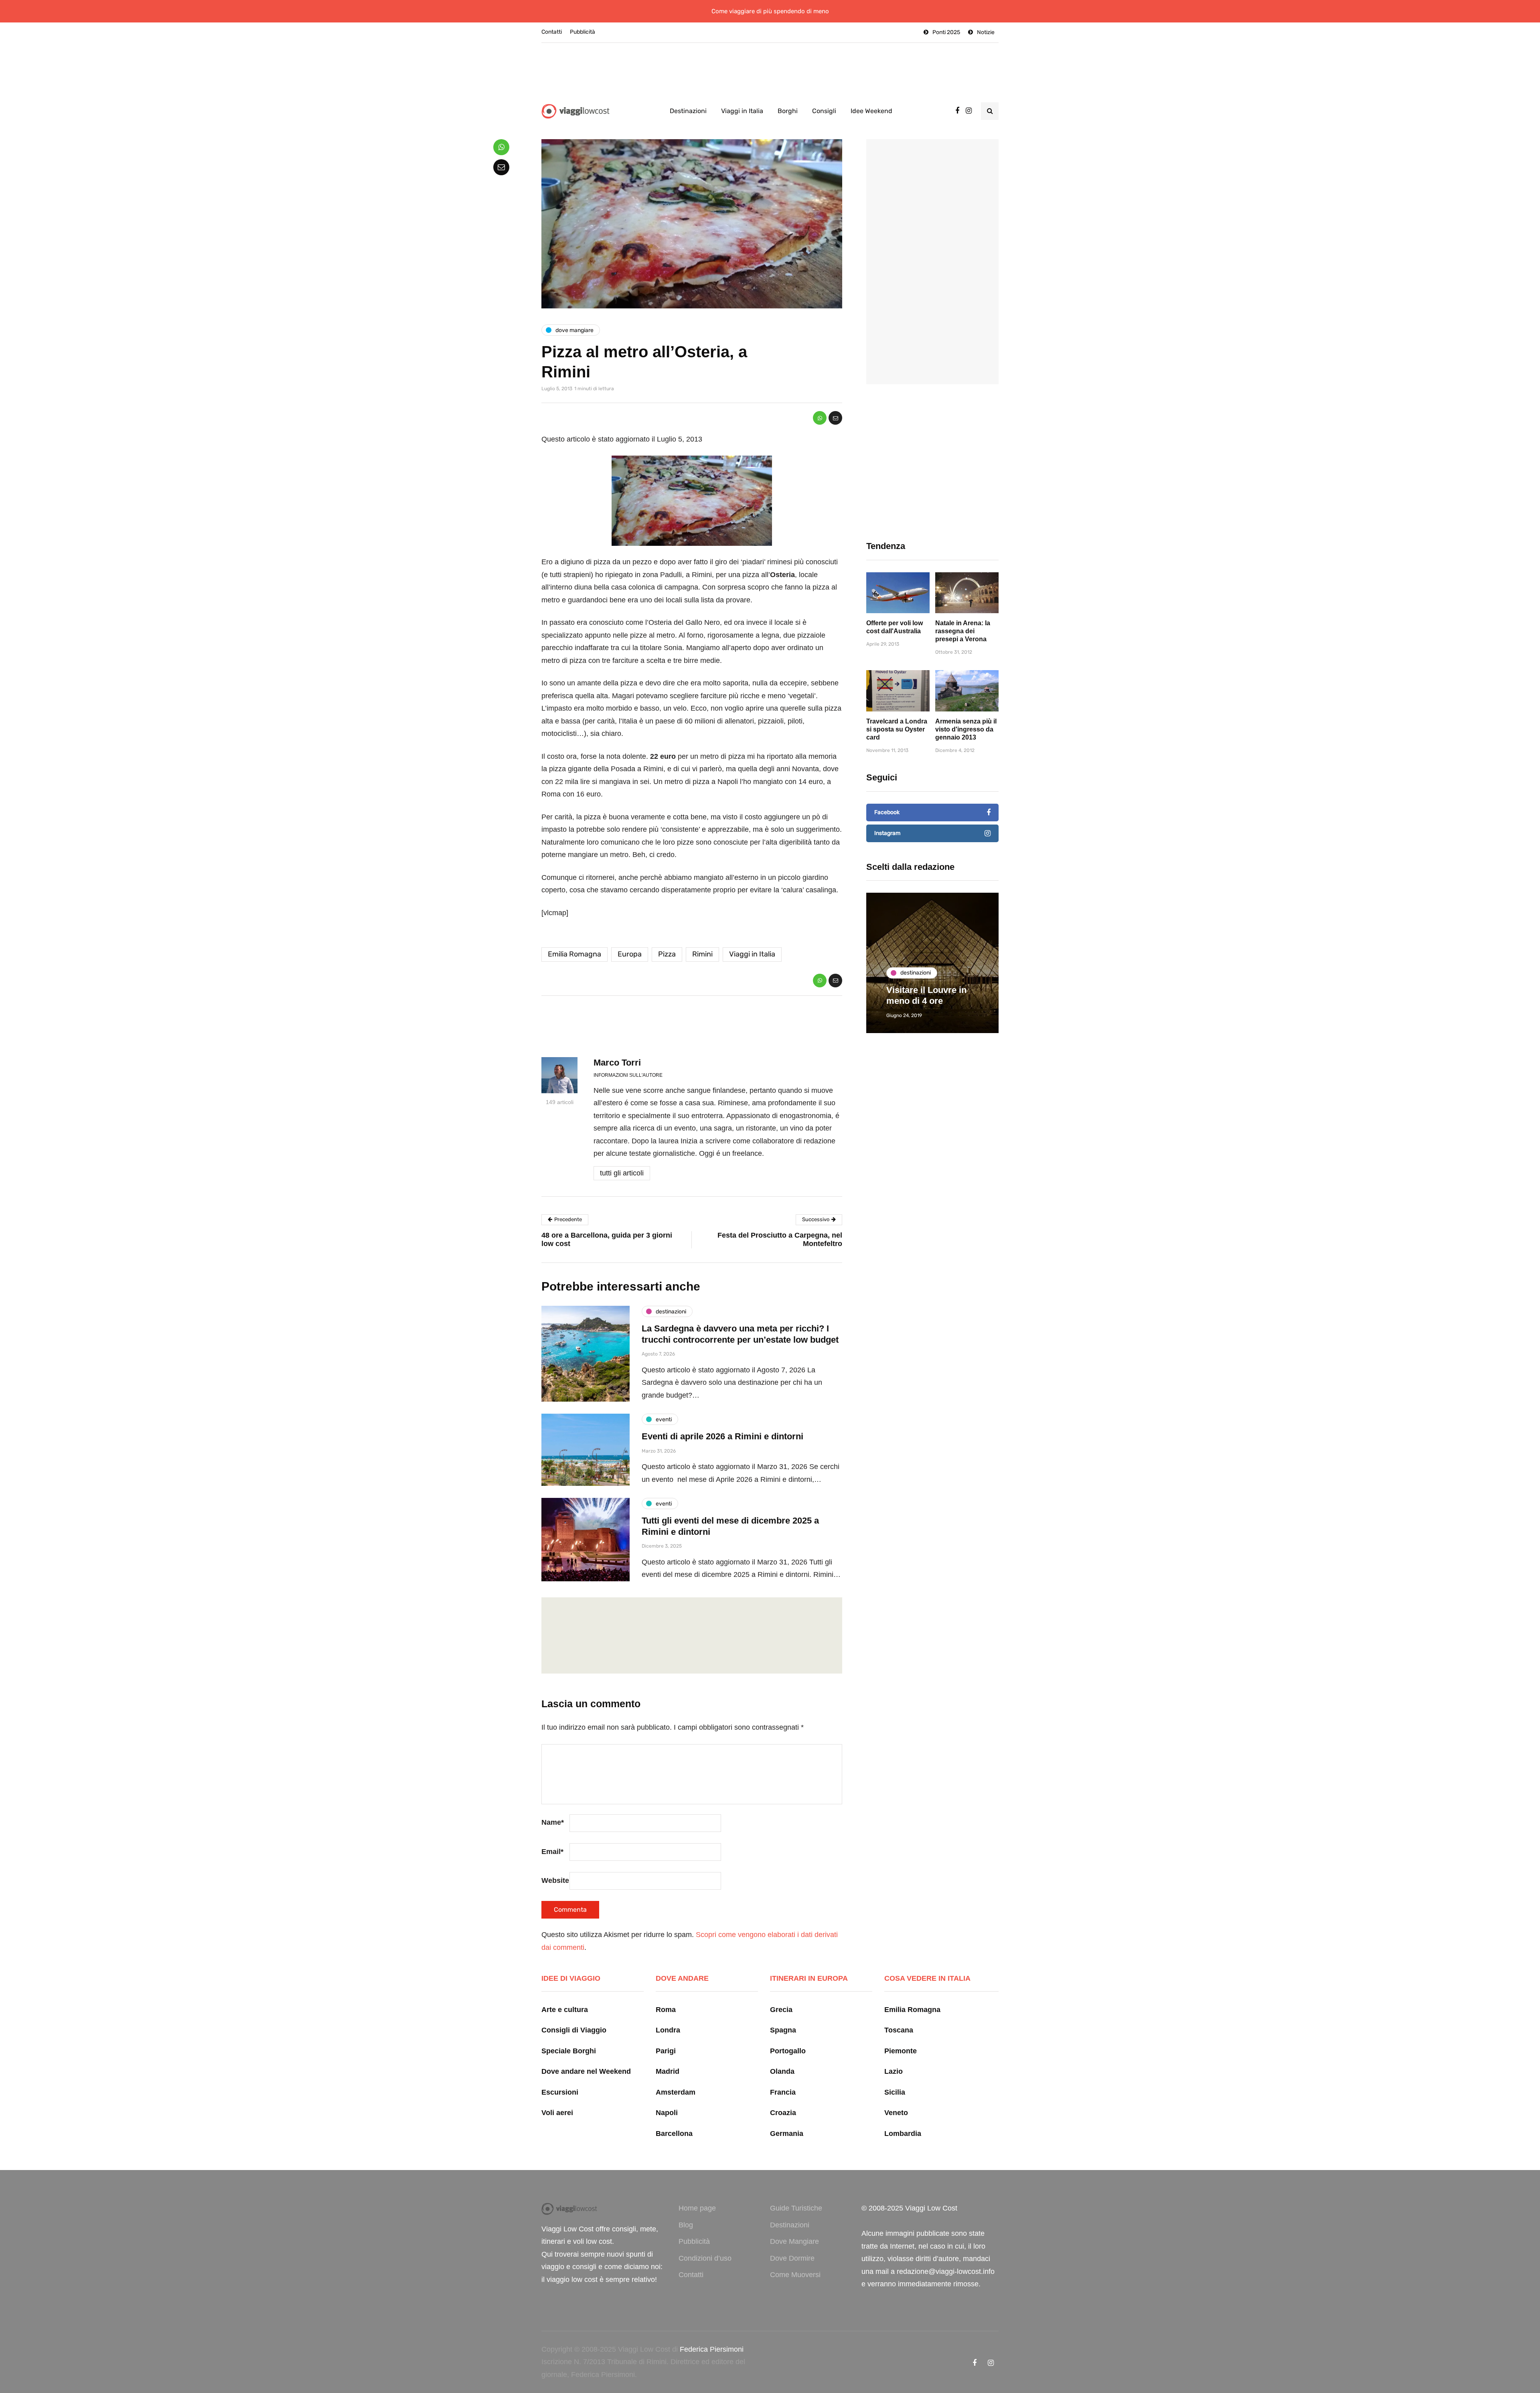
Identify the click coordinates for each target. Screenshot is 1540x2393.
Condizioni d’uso (705, 2258)
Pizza (667, 954)
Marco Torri (617, 1063)
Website (555, 1880)
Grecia (781, 2010)
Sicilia (895, 2092)
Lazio (894, 2071)
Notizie (986, 32)
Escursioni (560, 2092)
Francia (783, 2092)
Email (552, 1852)
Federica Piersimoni (712, 2349)
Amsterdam (676, 2092)
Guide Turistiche (796, 2208)
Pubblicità (583, 32)
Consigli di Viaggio (574, 2030)
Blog (686, 2225)
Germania (787, 2134)
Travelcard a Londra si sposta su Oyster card (897, 729)
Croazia (783, 2113)
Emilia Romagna (574, 954)
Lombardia (903, 2134)
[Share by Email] (835, 418)
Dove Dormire (792, 2258)
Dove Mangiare (794, 2241)
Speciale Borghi (569, 2051)
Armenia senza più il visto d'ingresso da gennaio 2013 (966, 729)
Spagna (783, 2030)
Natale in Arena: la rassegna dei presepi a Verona (963, 631)
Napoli (667, 2113)
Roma (666, 2010)
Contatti (552, 32)
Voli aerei (557, 2113)
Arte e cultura (565, 2010)
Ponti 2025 (946, 32)
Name (553, 1822)
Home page (697, 2208)
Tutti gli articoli (622, 1173)
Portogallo (788, 2051)
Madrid (668, 2071)
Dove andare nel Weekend (586, 2071)
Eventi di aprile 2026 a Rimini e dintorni (722, 1436)
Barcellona (674, 2134)
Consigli (824, 111)
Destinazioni (688, 111)
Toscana (899, 2030)
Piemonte (901, 2051)
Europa (630, 954)
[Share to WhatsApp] (820, 418)
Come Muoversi (795, 2275)
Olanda (782, 2071)
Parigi (666, 2051)
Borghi (788, 111)
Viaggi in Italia (742, 111)
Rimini (702, 954)
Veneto (896, 2113)
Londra (668, 2030)
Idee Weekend (871, 111)
